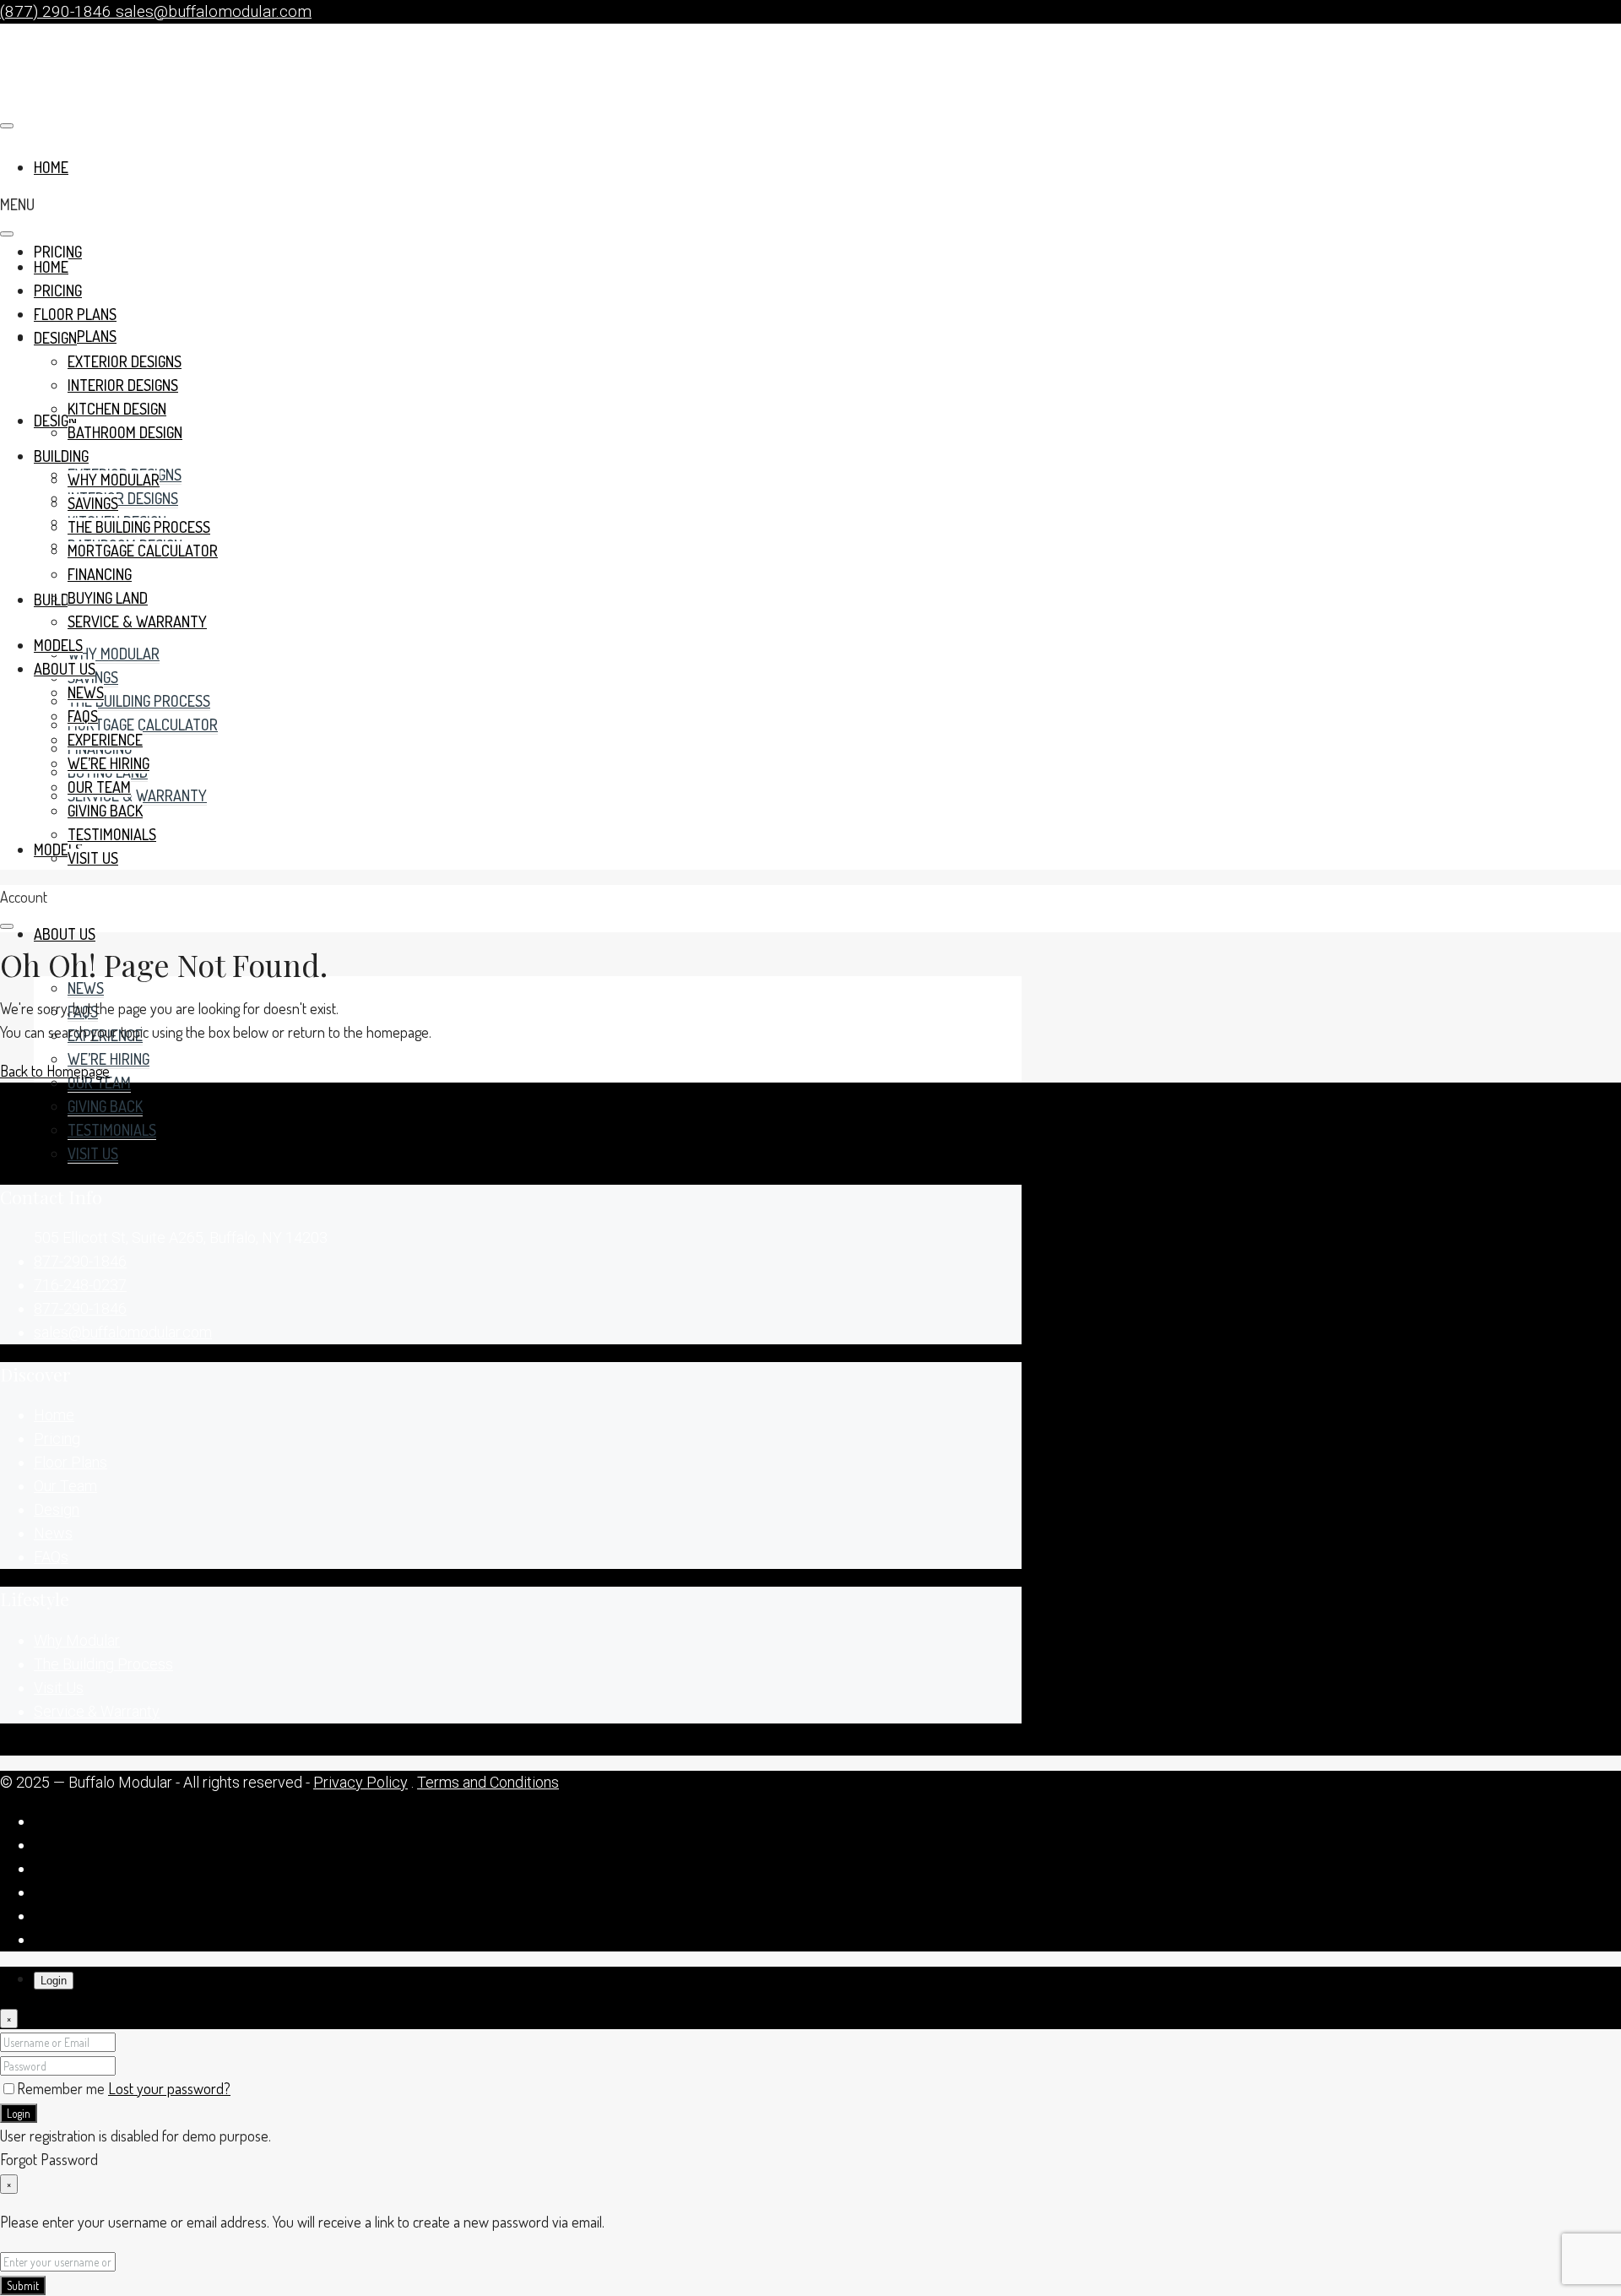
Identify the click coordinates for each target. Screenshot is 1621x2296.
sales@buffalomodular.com (123, 1332)
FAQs (83, 716)
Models (58, 849)
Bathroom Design (125, 432)
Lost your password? (169, 2088)
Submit (23, 2285)
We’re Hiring (108, 1059)
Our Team (99, 1083)
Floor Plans (75, 314)
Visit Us (93, 1153)
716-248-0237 (80, 1285)
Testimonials (112, 1130)
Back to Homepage (55, 1071)
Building (61, 600)
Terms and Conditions (488, 1782)
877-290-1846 (80, 1261)
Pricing (58, 252)
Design (55, 338)
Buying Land (108, 598)
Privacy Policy (361, 1782)
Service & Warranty (137, 795)
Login (19, 2113)
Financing (100, 574)
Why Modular (114, 654)
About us (65, 934)
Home (51, 267)
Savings (93, 503)
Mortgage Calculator (143, 725)
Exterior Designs (125, 361)
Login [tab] (54, 1981)
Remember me (62, 2088)
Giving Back (105, 1106)
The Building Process (139, 701)
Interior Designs (123, 498)
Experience (105, 740)
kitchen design (117, 409)
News (86, 988)
